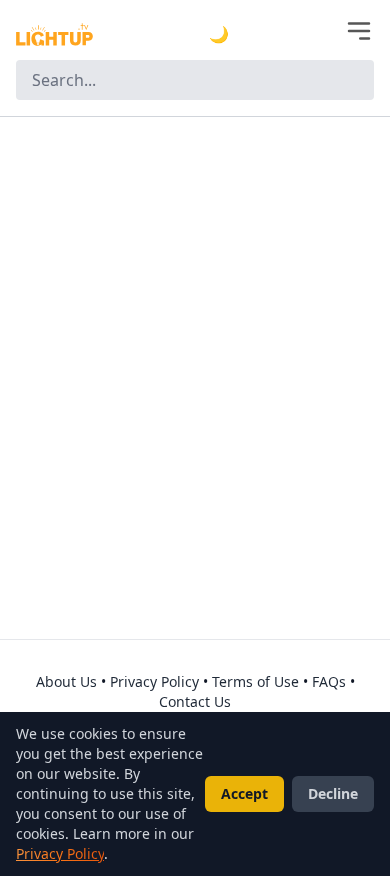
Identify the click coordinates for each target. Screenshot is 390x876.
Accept (244, 793)
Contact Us (195, 701)
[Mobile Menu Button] (359, 31)
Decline (333, 793)
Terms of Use (255, 681)
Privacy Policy (154, 681)
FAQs (329, 681)
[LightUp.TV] (54, 34)
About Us (66, 681)
